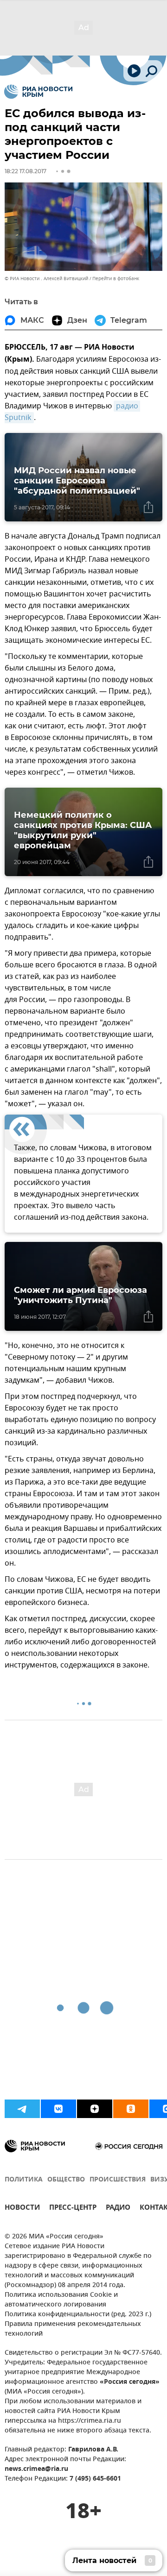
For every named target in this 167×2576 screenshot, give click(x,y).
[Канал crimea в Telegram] (22, 2109)
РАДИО (118, 2209)
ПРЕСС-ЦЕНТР (73, 2209)
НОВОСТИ (22, 2209)
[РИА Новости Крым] (38, 92)
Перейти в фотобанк (116, 279)
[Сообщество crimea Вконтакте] (58, 2109)
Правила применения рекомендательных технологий (73, 2329)
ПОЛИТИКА (24, 2180)
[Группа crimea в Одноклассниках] (131, 2109)
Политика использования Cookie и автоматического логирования (61, 2300)
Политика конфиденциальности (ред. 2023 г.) (78, 2315)
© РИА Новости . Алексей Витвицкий (46, 279)
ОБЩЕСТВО (66, 2180)
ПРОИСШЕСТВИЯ (118, 2180)
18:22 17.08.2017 (26, 171)
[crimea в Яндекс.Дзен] (95, 2109)
